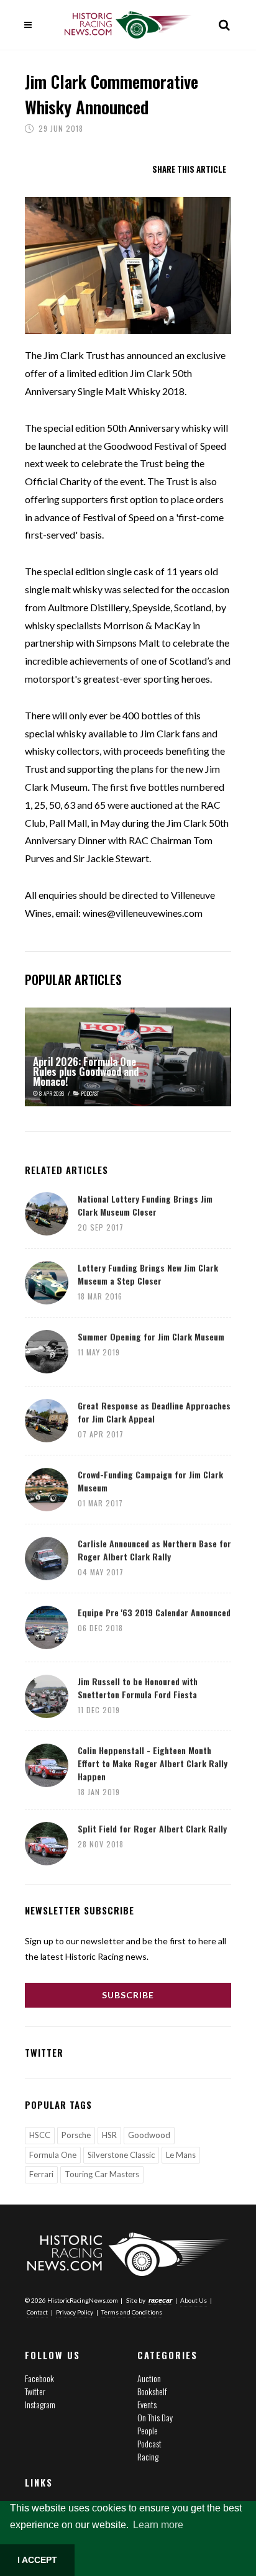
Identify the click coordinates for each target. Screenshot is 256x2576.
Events (147, 2404)
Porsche (76, 2135)
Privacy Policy (75, 2312)
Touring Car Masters (102, 2174)
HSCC (40, 2135)
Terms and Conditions (132, 2312)
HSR (109, 2135)
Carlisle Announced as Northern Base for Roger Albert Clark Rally (154, 1550)
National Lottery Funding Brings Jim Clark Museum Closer (145, 1205)
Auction (149, 2378)
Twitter (35, 2391)
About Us (194, 2300)
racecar (160, 2300)
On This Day (155, 2417)
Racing (148, 2456)
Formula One (53, 2155)
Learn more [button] (158, 2525)
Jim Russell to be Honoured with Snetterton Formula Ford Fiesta (138, 1688)
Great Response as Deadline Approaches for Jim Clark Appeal (154, 1412)
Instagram (40, 2404)
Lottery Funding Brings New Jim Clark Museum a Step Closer (148, 1274)
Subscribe (128, 1995)
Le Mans (181, 2155)
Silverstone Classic (121, 2155)
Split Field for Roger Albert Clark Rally (152, 1828)
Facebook (39, 2378)
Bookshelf (152, 2391)
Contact (37, 2312)
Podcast (149, 2443)
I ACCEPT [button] (37, 2560)
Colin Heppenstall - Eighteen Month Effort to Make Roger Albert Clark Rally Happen (153, 1763)
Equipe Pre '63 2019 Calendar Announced (154, 1612)
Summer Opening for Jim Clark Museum (151, 1336)
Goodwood (149, 2135)
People (148, 2430)
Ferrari (41, 2174)
